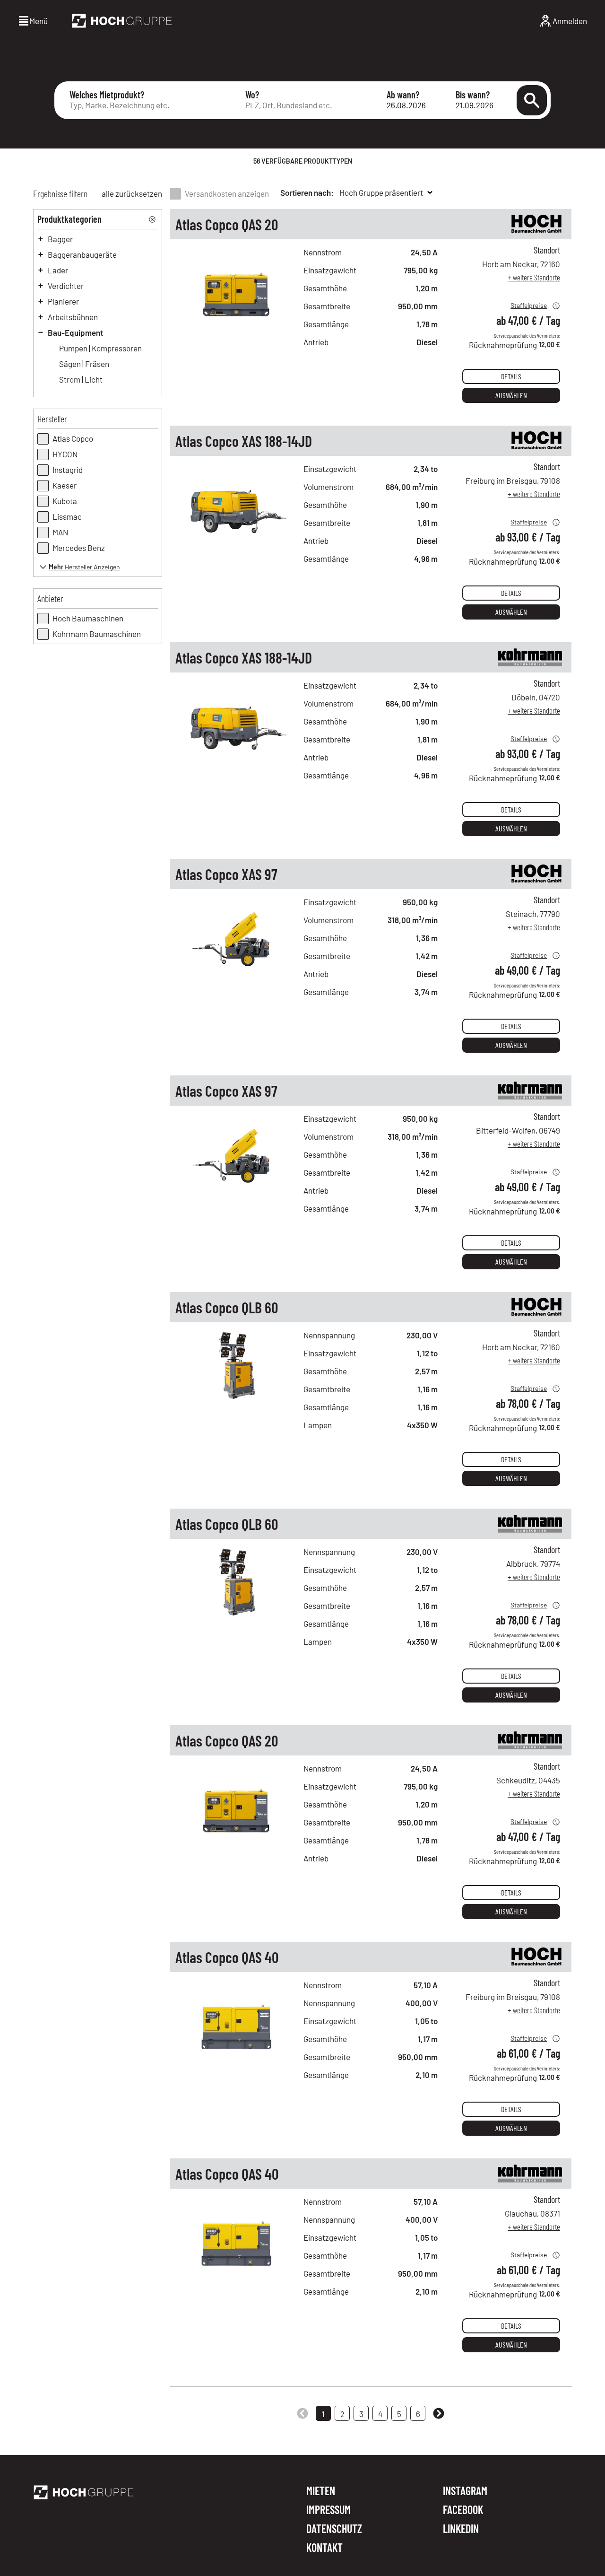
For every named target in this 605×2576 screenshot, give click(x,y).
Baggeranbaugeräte (82, 254)
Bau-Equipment (75, 332)
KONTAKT (324, 2548)
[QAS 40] (237, 2058)
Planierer (63, 301)
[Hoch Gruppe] (122, 21)
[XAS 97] (237, 975)
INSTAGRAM (465, 2491)
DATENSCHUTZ (334, 2529)
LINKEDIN (461, 2529)
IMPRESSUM (328, 2510)
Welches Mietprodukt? (107, 95)
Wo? (252, 95)
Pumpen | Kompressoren (100, 348)
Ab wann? (403, 95)
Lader (58, 270)
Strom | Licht (81, 379)
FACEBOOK (463, 2510)
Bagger (60, 239)
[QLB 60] (237, 1408)
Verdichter (66, 286)
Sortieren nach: (307, 192)
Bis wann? (473, 95)
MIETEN (321, 2491)
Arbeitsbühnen (73, 317)
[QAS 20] (237, 325)
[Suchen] (532, 100)
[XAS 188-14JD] (237, 542)
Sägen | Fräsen (84, 364)
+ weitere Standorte (534, 277)
